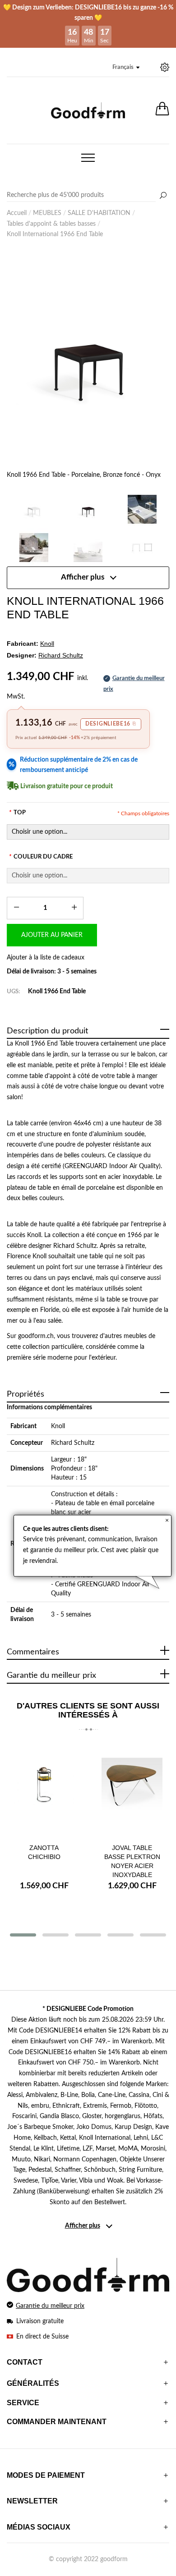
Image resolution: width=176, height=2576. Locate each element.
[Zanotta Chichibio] (44, 1789)
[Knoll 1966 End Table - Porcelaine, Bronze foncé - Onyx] (88, 357)
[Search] (88, 196)
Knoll (58, 1426)
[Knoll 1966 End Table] (142, 509)
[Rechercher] (163, 196)
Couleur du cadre (41, 857)
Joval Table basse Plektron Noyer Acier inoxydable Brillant (132, 1866)
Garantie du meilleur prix (50, 2306)
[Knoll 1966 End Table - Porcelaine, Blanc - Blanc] (34, 509)
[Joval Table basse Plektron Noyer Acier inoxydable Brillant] (132, 1789)
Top (17, 813)
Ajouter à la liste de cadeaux (46, 958)
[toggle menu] (88, 158)
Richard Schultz (73, 1443)
